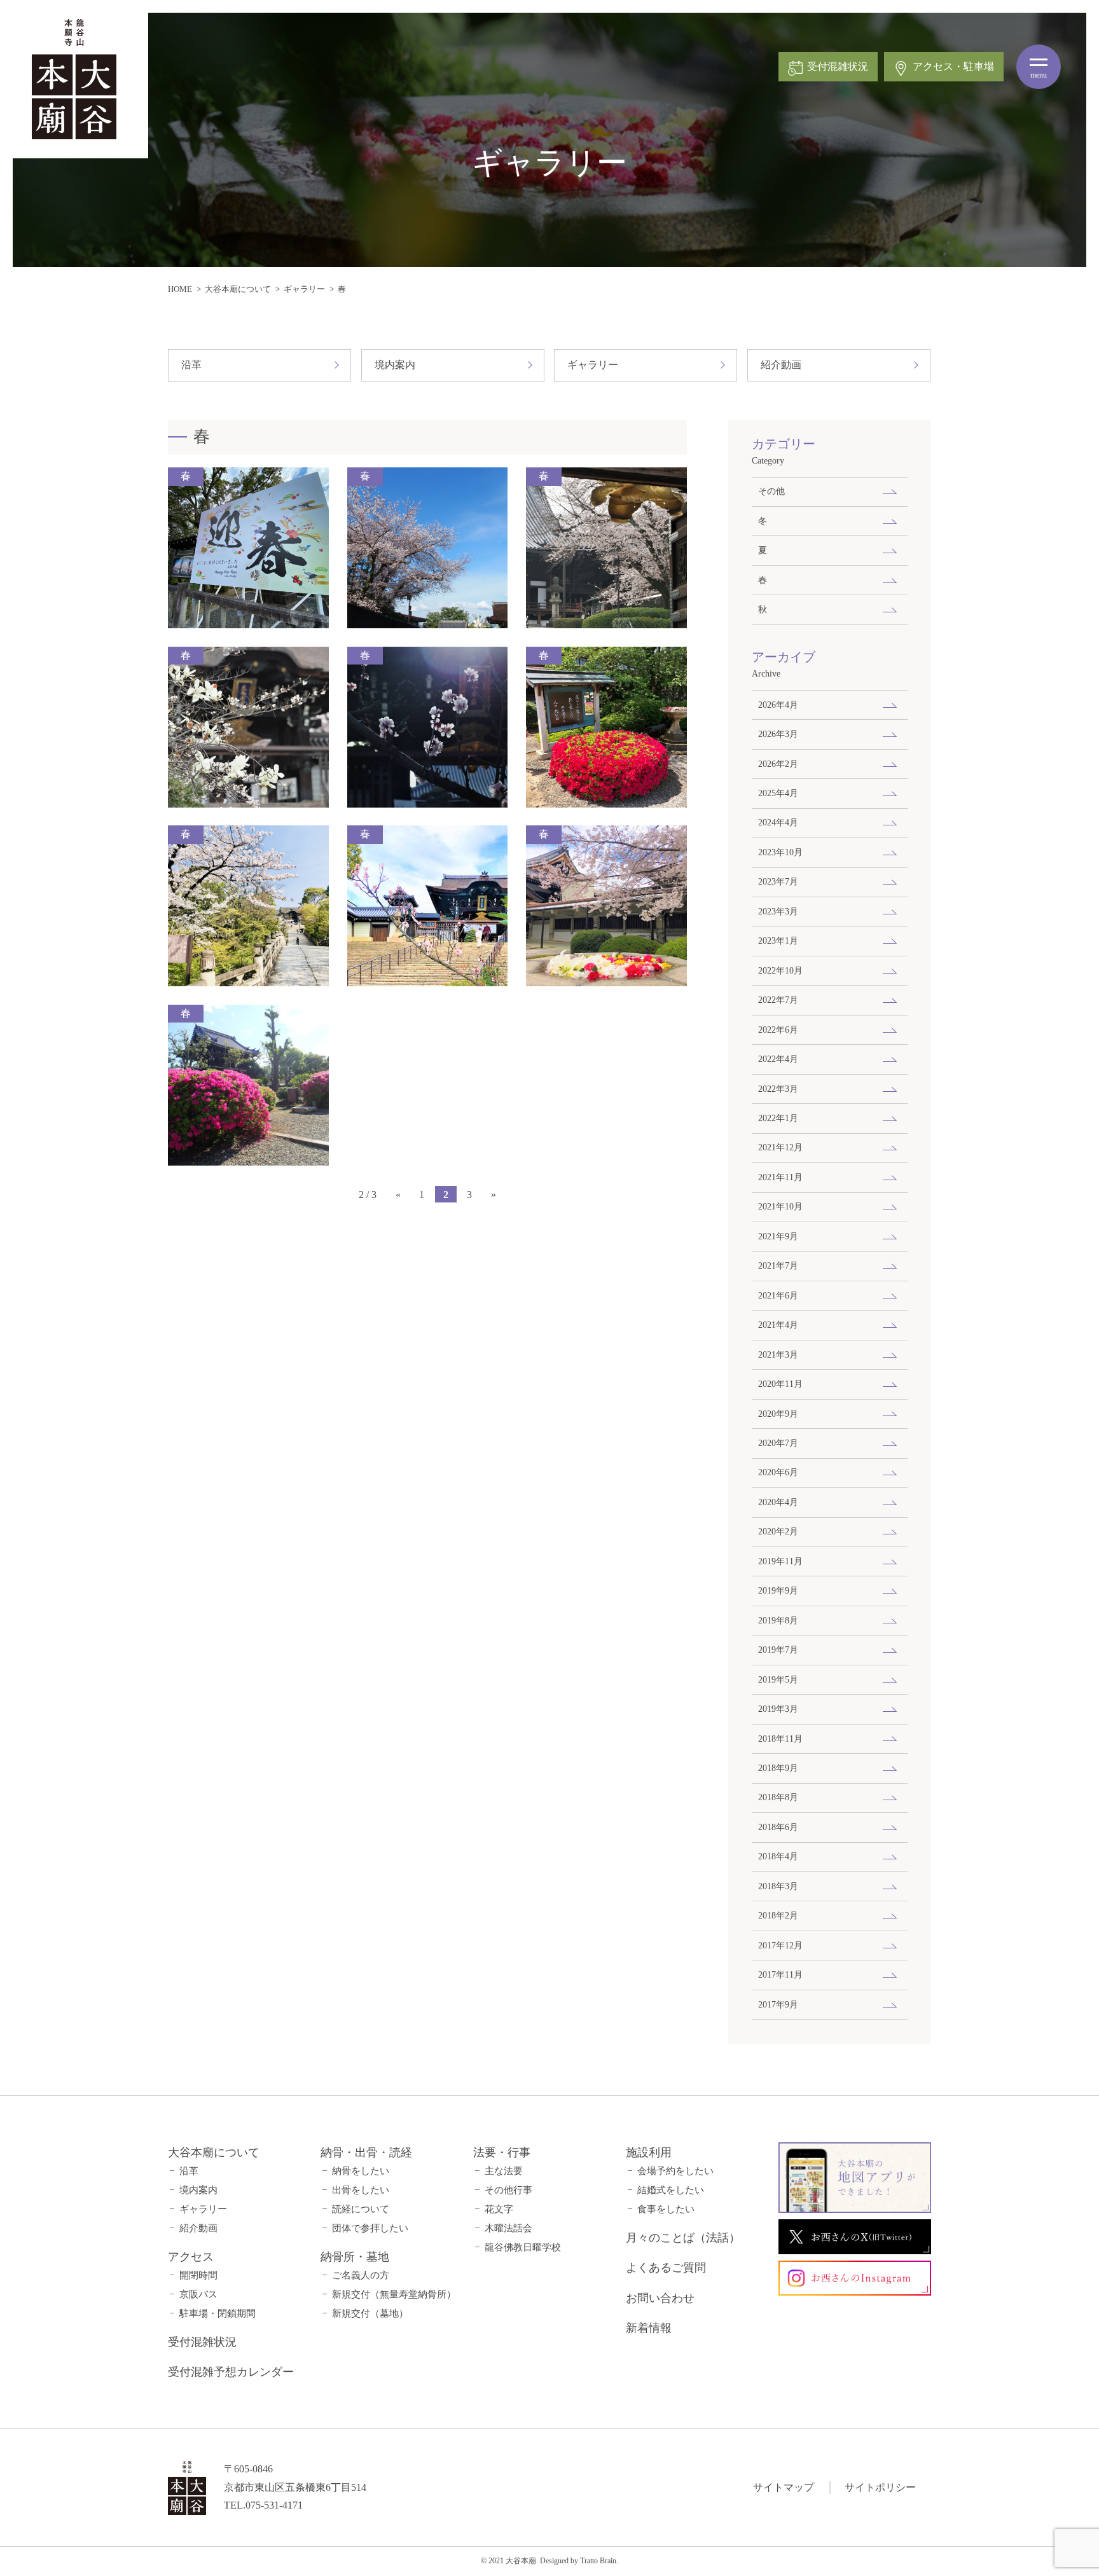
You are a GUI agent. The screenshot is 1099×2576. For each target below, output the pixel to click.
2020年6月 (778, 1472)
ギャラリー (304, 289)
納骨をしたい (361, 2171)
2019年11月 (780, 1561)
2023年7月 (778, 881)
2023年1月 (778, 940)
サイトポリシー (880, 2487)
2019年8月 (778, 1620)
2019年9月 (778, 1590)
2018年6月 (778, 1827)
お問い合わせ (660, 2298)
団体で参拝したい (370, 2228)
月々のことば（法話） (683, 2238)
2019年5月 (778, 1679)
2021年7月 (778, 1265)
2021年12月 (780, 1147)
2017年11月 (780, 1974)
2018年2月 (778, 1915)
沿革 (191, 365)
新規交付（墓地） (370, 2313)
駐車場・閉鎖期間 (218, 2313)
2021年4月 (778, 1325)
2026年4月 (778, 705)
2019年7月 (778, 1650)
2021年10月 (780, 1206)
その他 (771, 491)
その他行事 (508, 2190)
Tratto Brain (598, 2561)
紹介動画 (781, 365)
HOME (180, 289)
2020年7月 (778, 1443)
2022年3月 (778, 1089)
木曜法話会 (508, 2228)
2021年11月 (780, 1177)
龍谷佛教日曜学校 (523, 2247)
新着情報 (649, 2328)
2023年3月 (778, 911)
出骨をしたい (361, 2190)
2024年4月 (778, 822)
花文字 (499, 2209)
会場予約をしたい (675, 2171)
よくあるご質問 (666, 2268)
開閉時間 (198, 2275)
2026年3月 (778, 734)
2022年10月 (780, 970)
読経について (361, 2209)
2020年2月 (778, 1531)
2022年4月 (778, 1059)
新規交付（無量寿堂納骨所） (394, 2294)
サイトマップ (784, 2487)
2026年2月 (778, 764)
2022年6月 (778, 1030)
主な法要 (504, 2171)
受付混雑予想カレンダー (231, 2372)
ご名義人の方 (361, 2275)
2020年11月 (780, 1384)
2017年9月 (778, 2004)
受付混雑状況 (202, 2342)
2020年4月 (778, 1502)
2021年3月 (778, 1354)
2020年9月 (778, 1414)
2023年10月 (780, 852)
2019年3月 (778, 1709)
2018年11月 (780, 1739)
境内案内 (395, 365)
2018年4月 (778, 1856)
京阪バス (198, 2294)
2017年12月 (780, 1945)
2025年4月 (778, 793)
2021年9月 (778, 1236)
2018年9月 (778, 1768)
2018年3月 (778, 1886)
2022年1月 (778, 1118)
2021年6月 (778, 1295)
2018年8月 (778, 1797)
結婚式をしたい (671, 2190)
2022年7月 (778, 1000)
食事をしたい (666, 2209)
